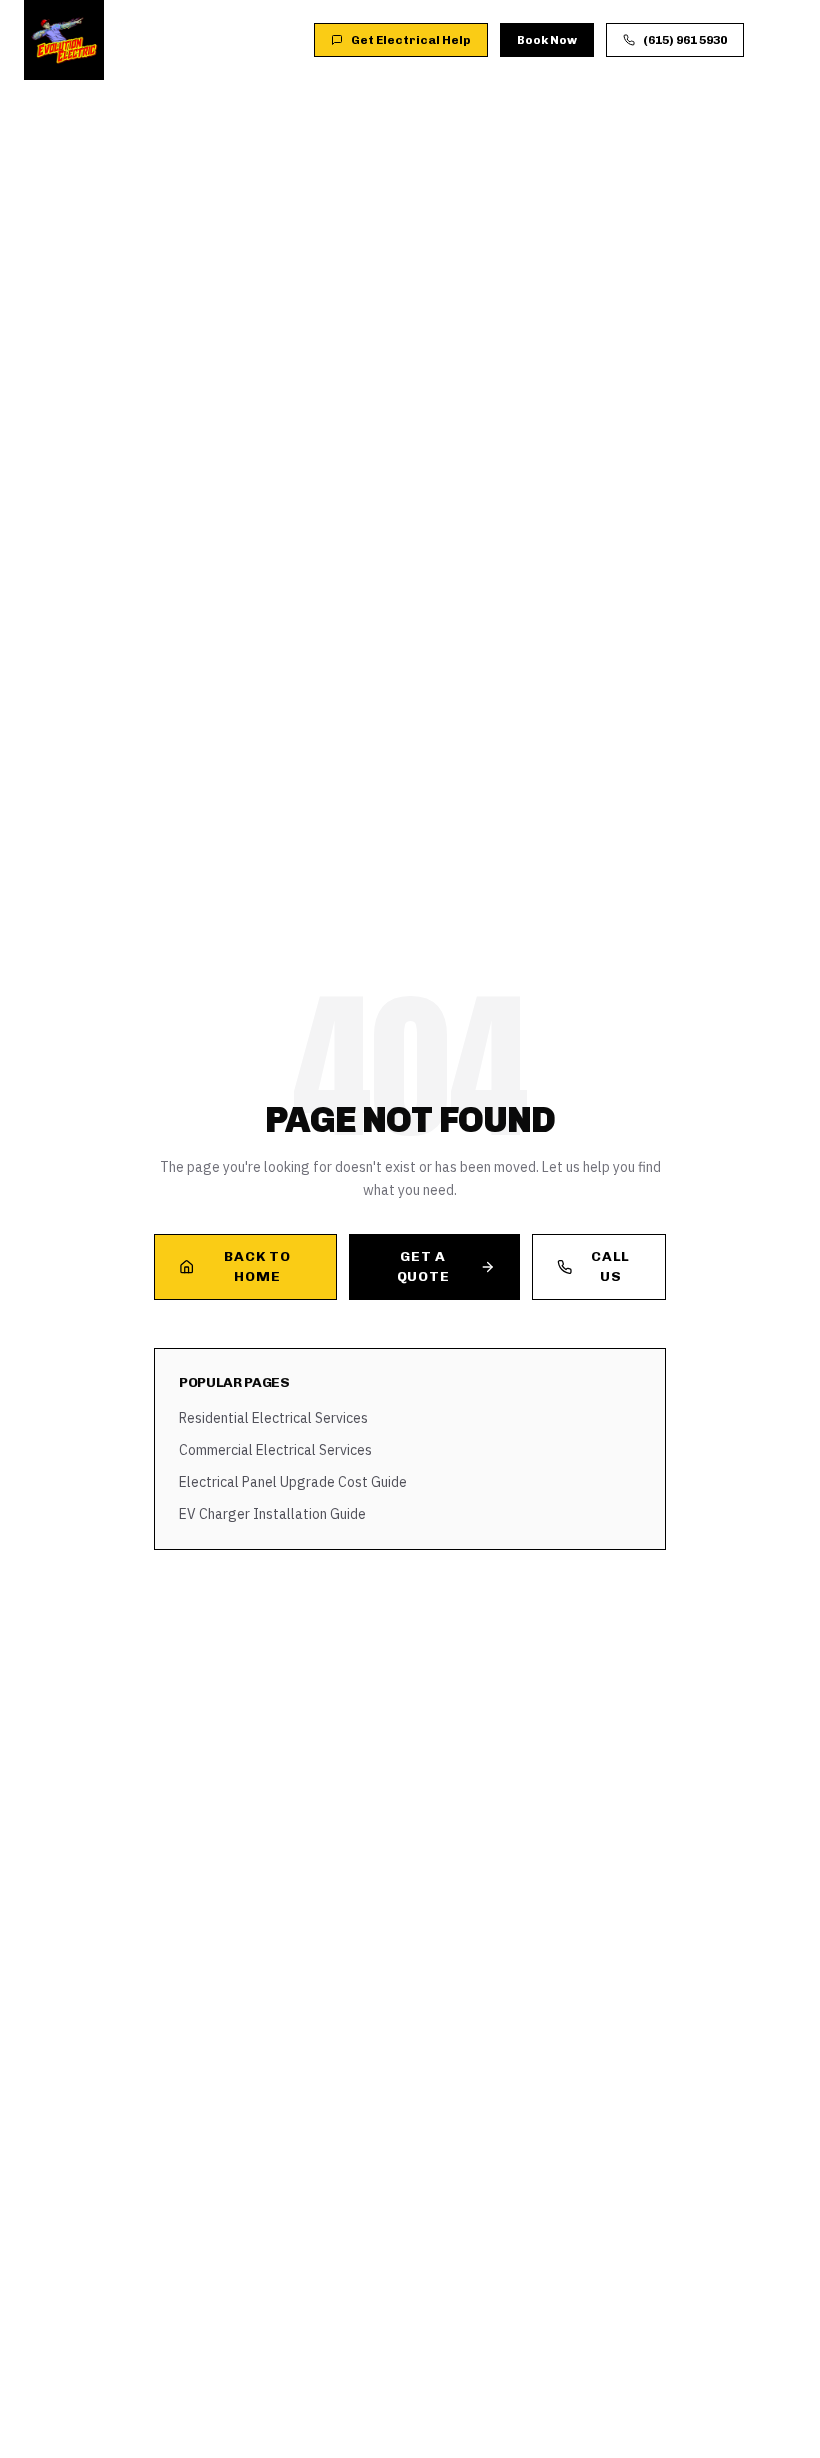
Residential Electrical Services (273, 1418)
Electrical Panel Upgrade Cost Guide (293, 1482)
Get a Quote (423, 1266)
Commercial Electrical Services (275, 1450)
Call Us (610, 1266)
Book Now (547, 40)
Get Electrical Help (411, 40)
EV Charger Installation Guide (272, 1514)
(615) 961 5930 (685, 40)
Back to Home (257, 1266)
